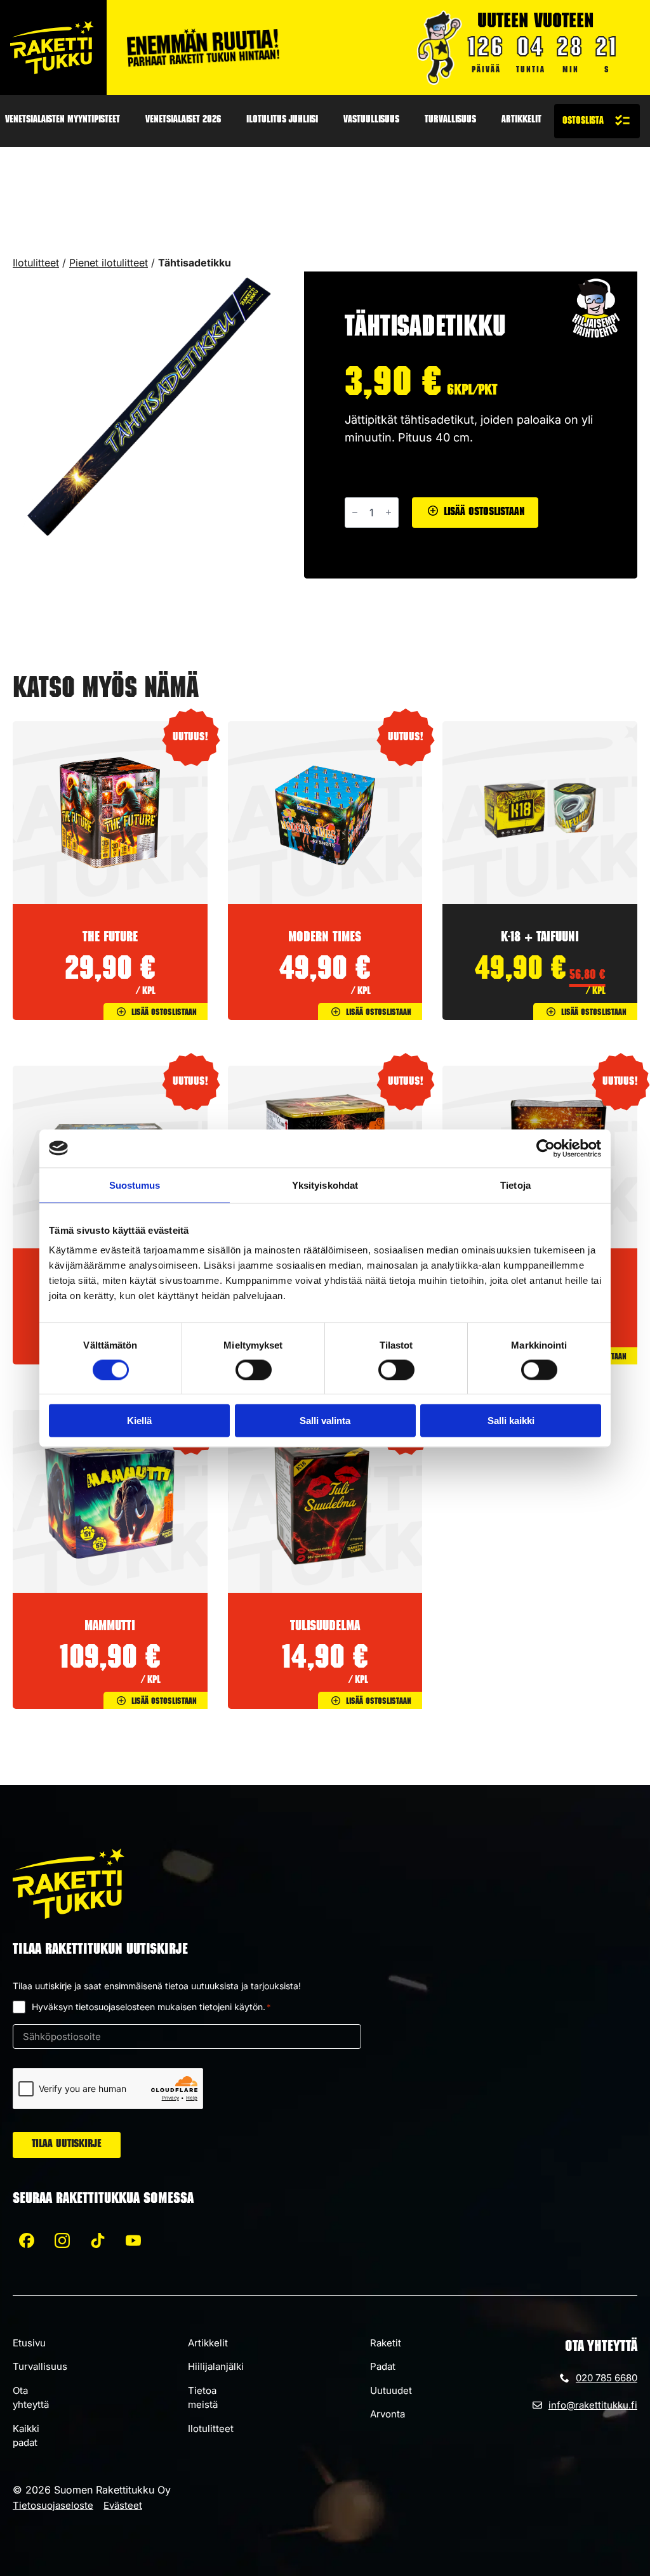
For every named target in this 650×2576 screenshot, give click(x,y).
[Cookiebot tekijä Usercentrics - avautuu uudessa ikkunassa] (546, 1148)
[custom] (27, 2240)
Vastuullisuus (371, 121)
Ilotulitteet (36, 263)
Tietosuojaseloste (53, 2505)
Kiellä (139, 1421)
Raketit (386, 2343)
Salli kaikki (511, 1421)
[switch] (254, 1370)
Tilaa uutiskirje (67, 2145)
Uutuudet (391, 2390)
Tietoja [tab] (515, 1185)
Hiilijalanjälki (216, 2366)
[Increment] (388, 512)
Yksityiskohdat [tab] (325, 1185)
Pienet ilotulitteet (109, 263)
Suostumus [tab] (135, 1185)
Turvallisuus (450, 121)
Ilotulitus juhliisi (282, 121)
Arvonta (388, 2414)
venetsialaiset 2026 (183, 121)
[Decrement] (355, 512)
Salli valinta (325, 1421)
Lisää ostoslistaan (484, 513)
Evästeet (123, 2505)
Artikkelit (521, 121)
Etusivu (29, 2343)
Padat (383, 2366)
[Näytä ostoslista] (597, 121)
